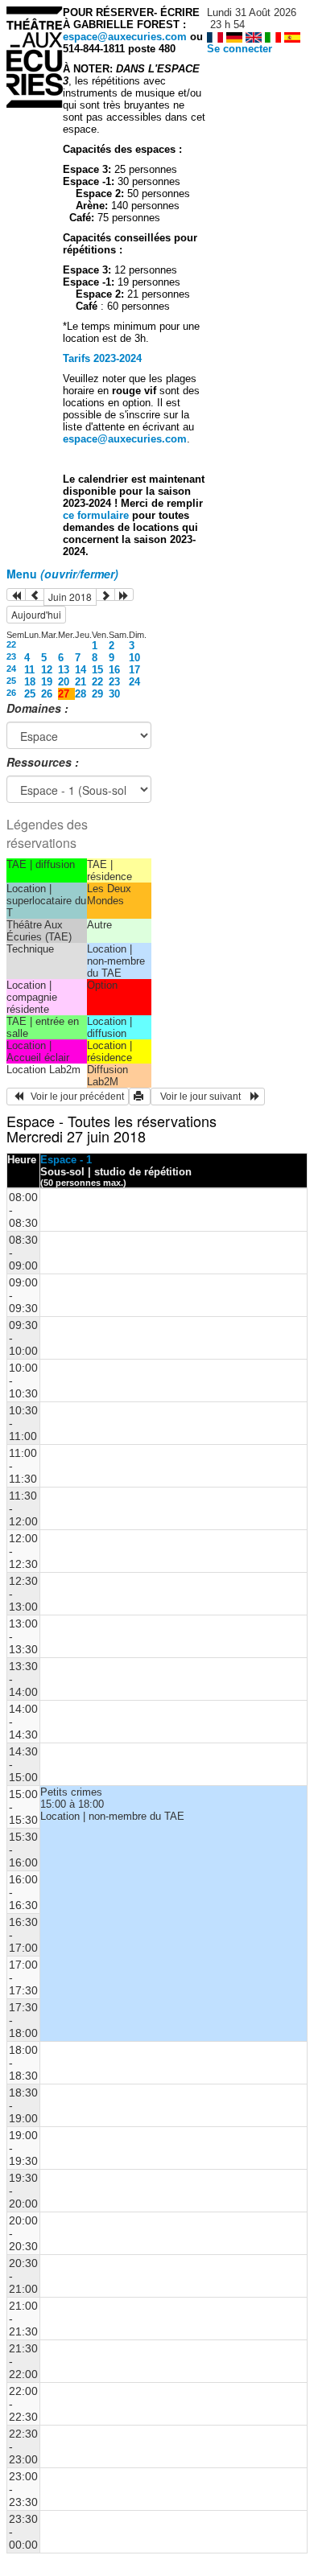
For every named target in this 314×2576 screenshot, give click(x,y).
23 (11, 656)
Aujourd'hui (36, 614)
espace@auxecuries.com (125, 37)
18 (30, 682)
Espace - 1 (66, 1160)
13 (64, 670)
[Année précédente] (16, 595)
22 (11, 644)
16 (114, 670)
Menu (62, 574)
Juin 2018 (70, 597)
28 (81, 694)
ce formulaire (97, 515)
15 (97, 670)
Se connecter (240, 49)
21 (81, 682)
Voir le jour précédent (74, 1097)
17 (134, 670)
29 (97, 694)
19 (47, 682)
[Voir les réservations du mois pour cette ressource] (35, 595)
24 (11, 669)
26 (11, 693)
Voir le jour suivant (203, 1097)
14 (81, 670)
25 (11, 681)
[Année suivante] (124, 595)
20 (64, 682)
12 (47, 670)
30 (114, 694)
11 (29, 670)
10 (134, 658)
